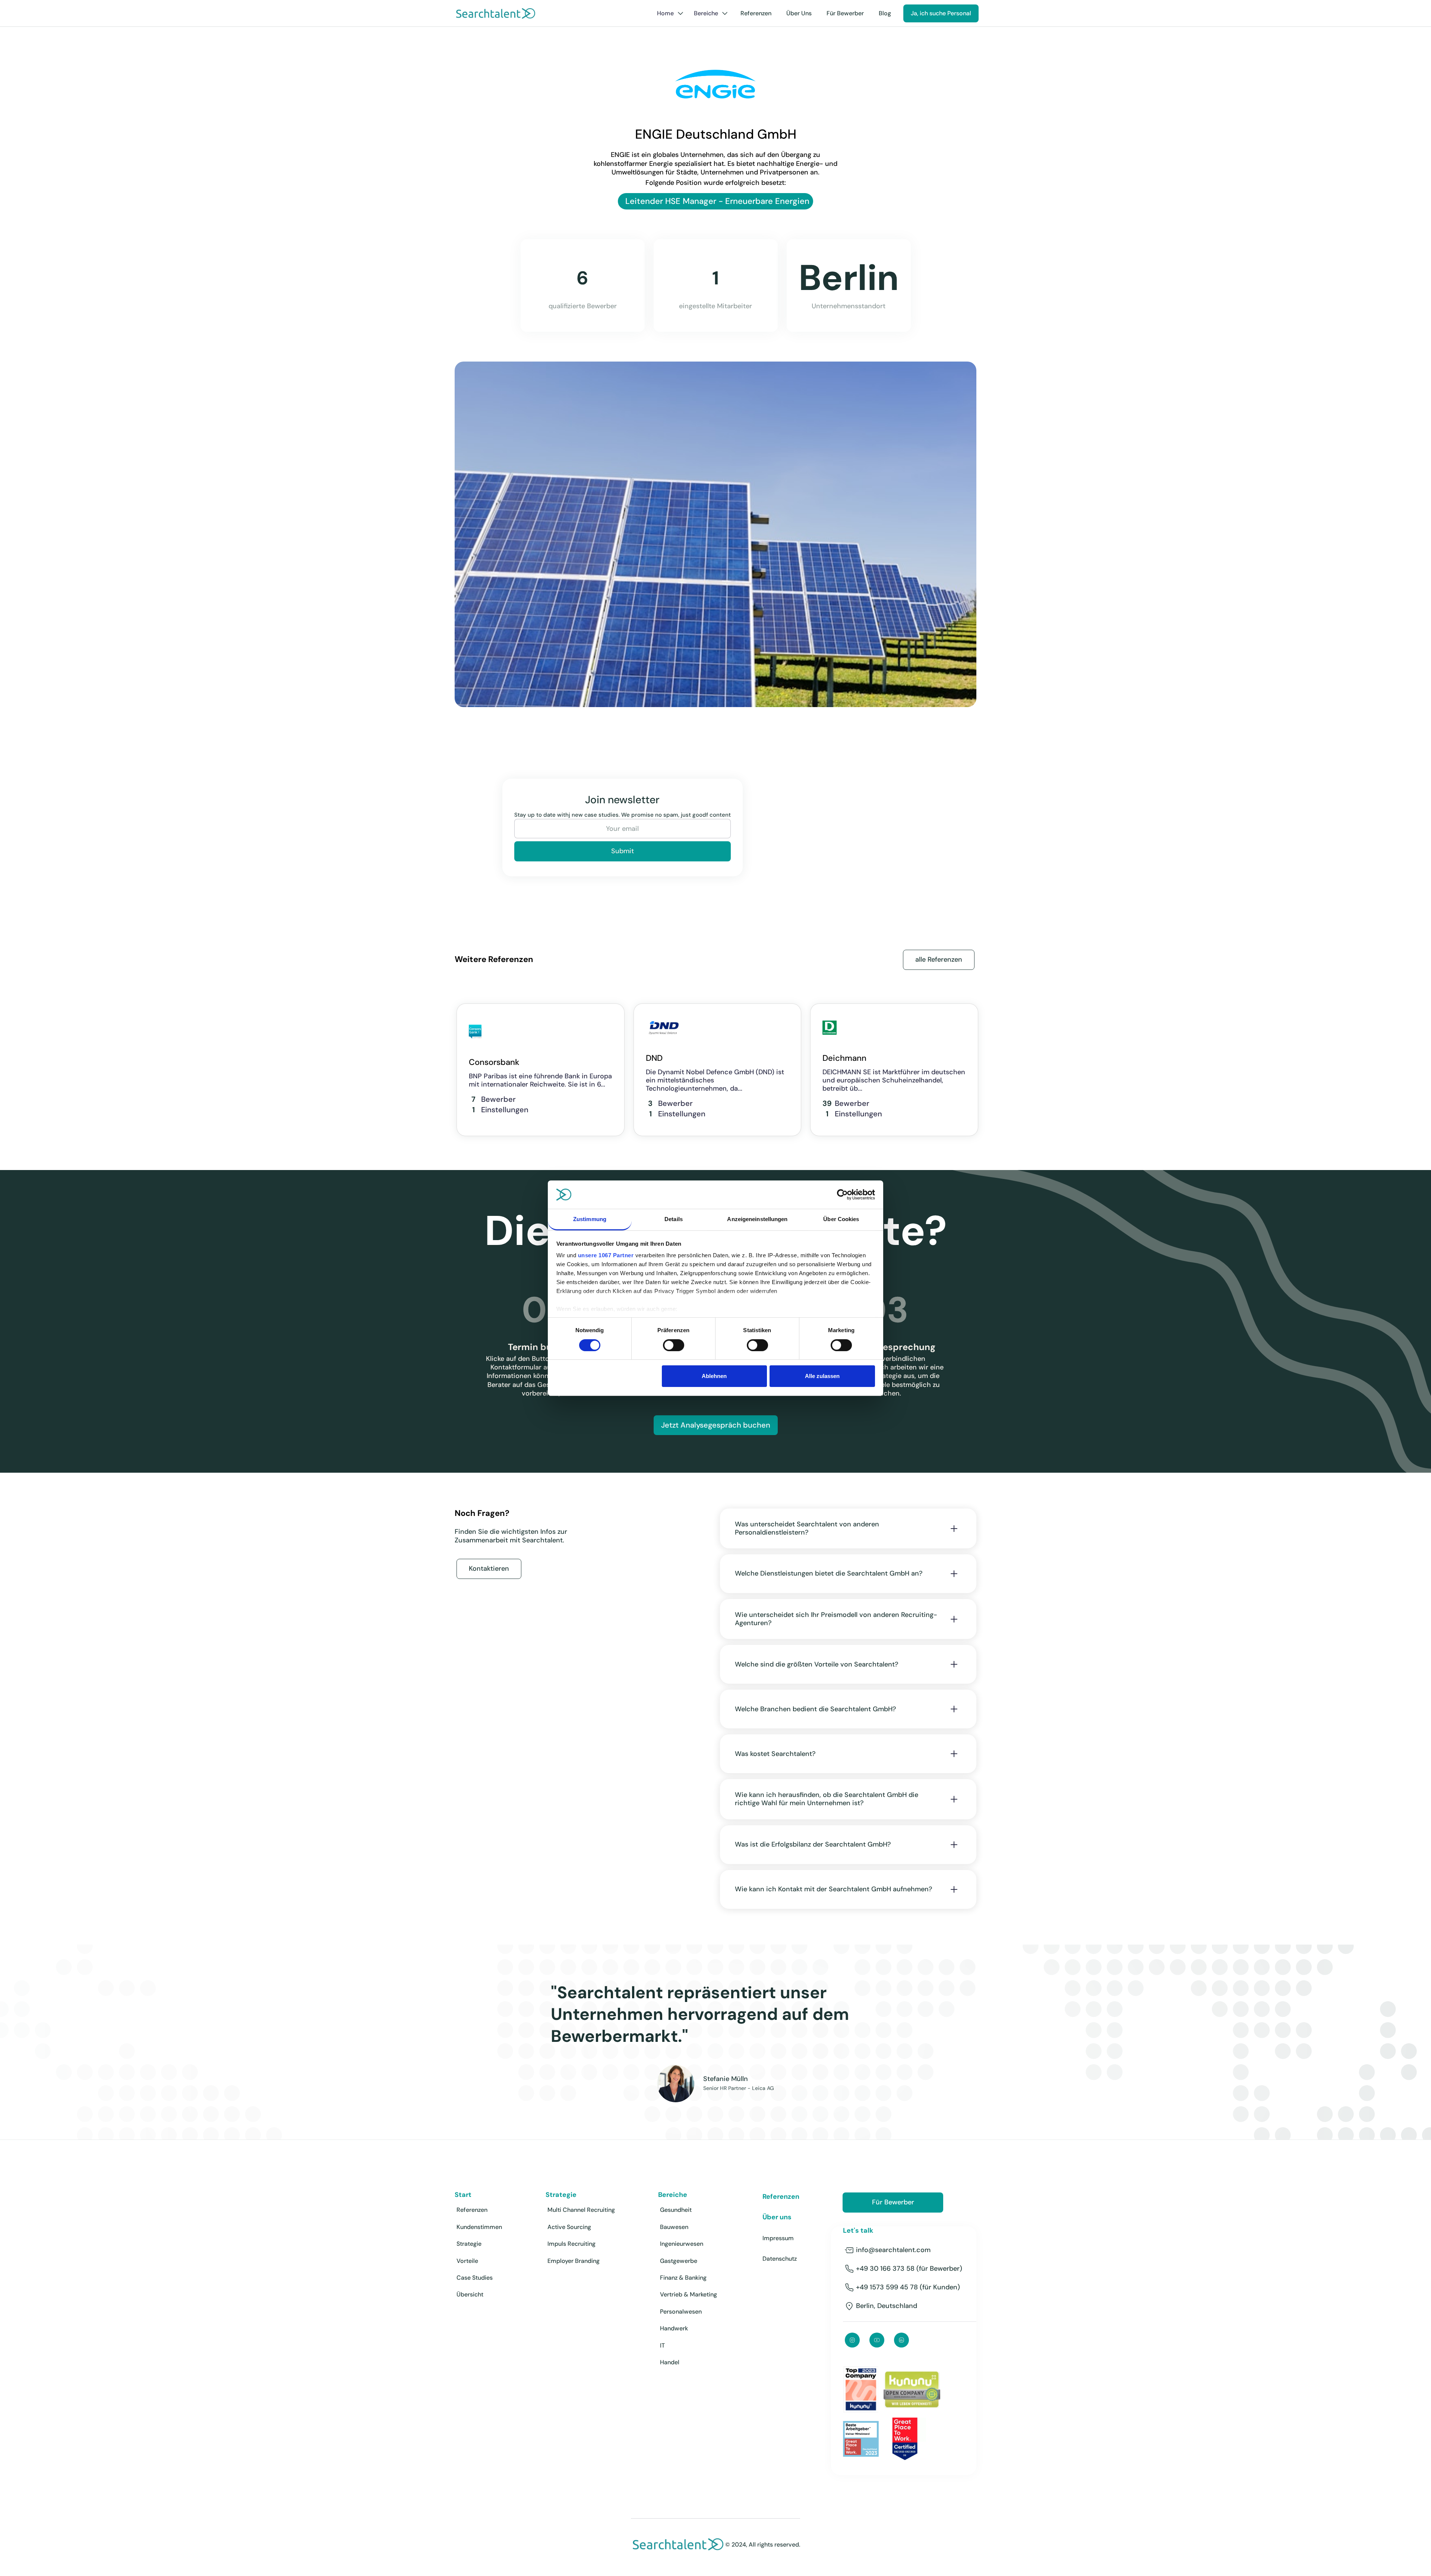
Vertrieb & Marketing (688, 2294)
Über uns (777, 2217)
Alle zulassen (822, 1376)
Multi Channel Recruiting (581, 2210)
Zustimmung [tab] (590, 1219)
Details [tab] (674, 1219)
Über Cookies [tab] (841, 1219)
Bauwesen (674, 2227)
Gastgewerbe (679, 2261)
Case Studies (475, 2278)
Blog (885, 13)
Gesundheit (676, 2210)
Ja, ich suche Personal (941, 13)
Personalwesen (681, 2312)
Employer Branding (574, 2261)
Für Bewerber (845, 13)
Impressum (778, 2238)
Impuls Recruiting (571, 2244)
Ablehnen (714, 1376)
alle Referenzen (939, 959)
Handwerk (674, 2328)
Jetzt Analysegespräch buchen (716, 1425)
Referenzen (756, 13)
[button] (670, 13)
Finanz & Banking (683, 2278)
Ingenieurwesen (682, 2244)
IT (662, 2345)
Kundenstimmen (479, 2227)
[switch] (674, 1345)
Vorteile (467, 2261)
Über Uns (799, 13)
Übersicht (470, 2294)
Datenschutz (780, 2259)
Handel (670, 2362)
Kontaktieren (489, 1568)
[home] (496, 13)
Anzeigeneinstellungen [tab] (757, 1219)
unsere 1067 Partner (606, 1255)
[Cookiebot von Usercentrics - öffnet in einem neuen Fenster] (842, 1195)
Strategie (469, 2244)
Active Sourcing (569, 2227)
